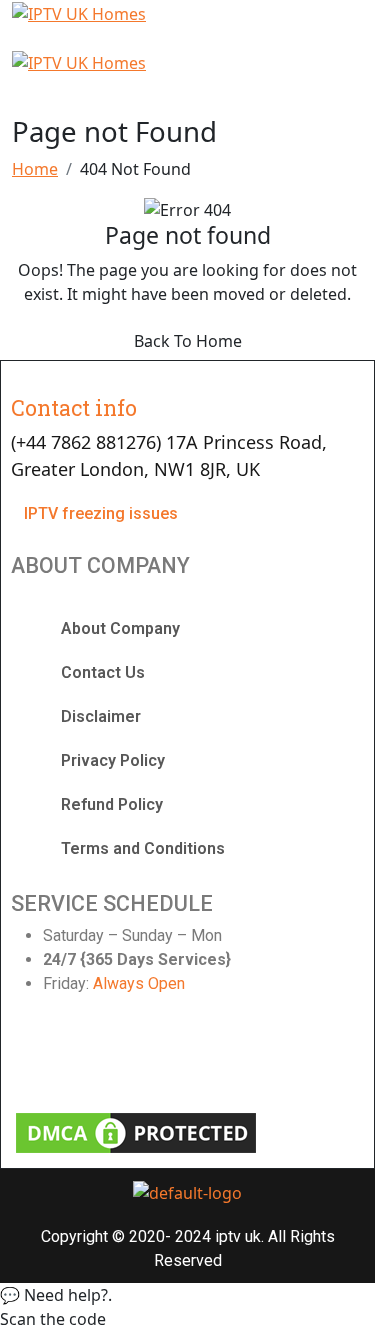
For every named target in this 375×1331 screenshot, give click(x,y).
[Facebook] (36, 1057)
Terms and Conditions (143, 848)
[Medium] (305, 1057)
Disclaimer (101, 716)
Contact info (74, 407)
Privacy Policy (113, 760)
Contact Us (103, 672)
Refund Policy (112, 804)
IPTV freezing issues (101, 513)
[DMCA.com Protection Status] (136, 1132)
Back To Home (188, 341)
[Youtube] (215, 1057)
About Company (120, 628)
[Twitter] (126, 1057)
